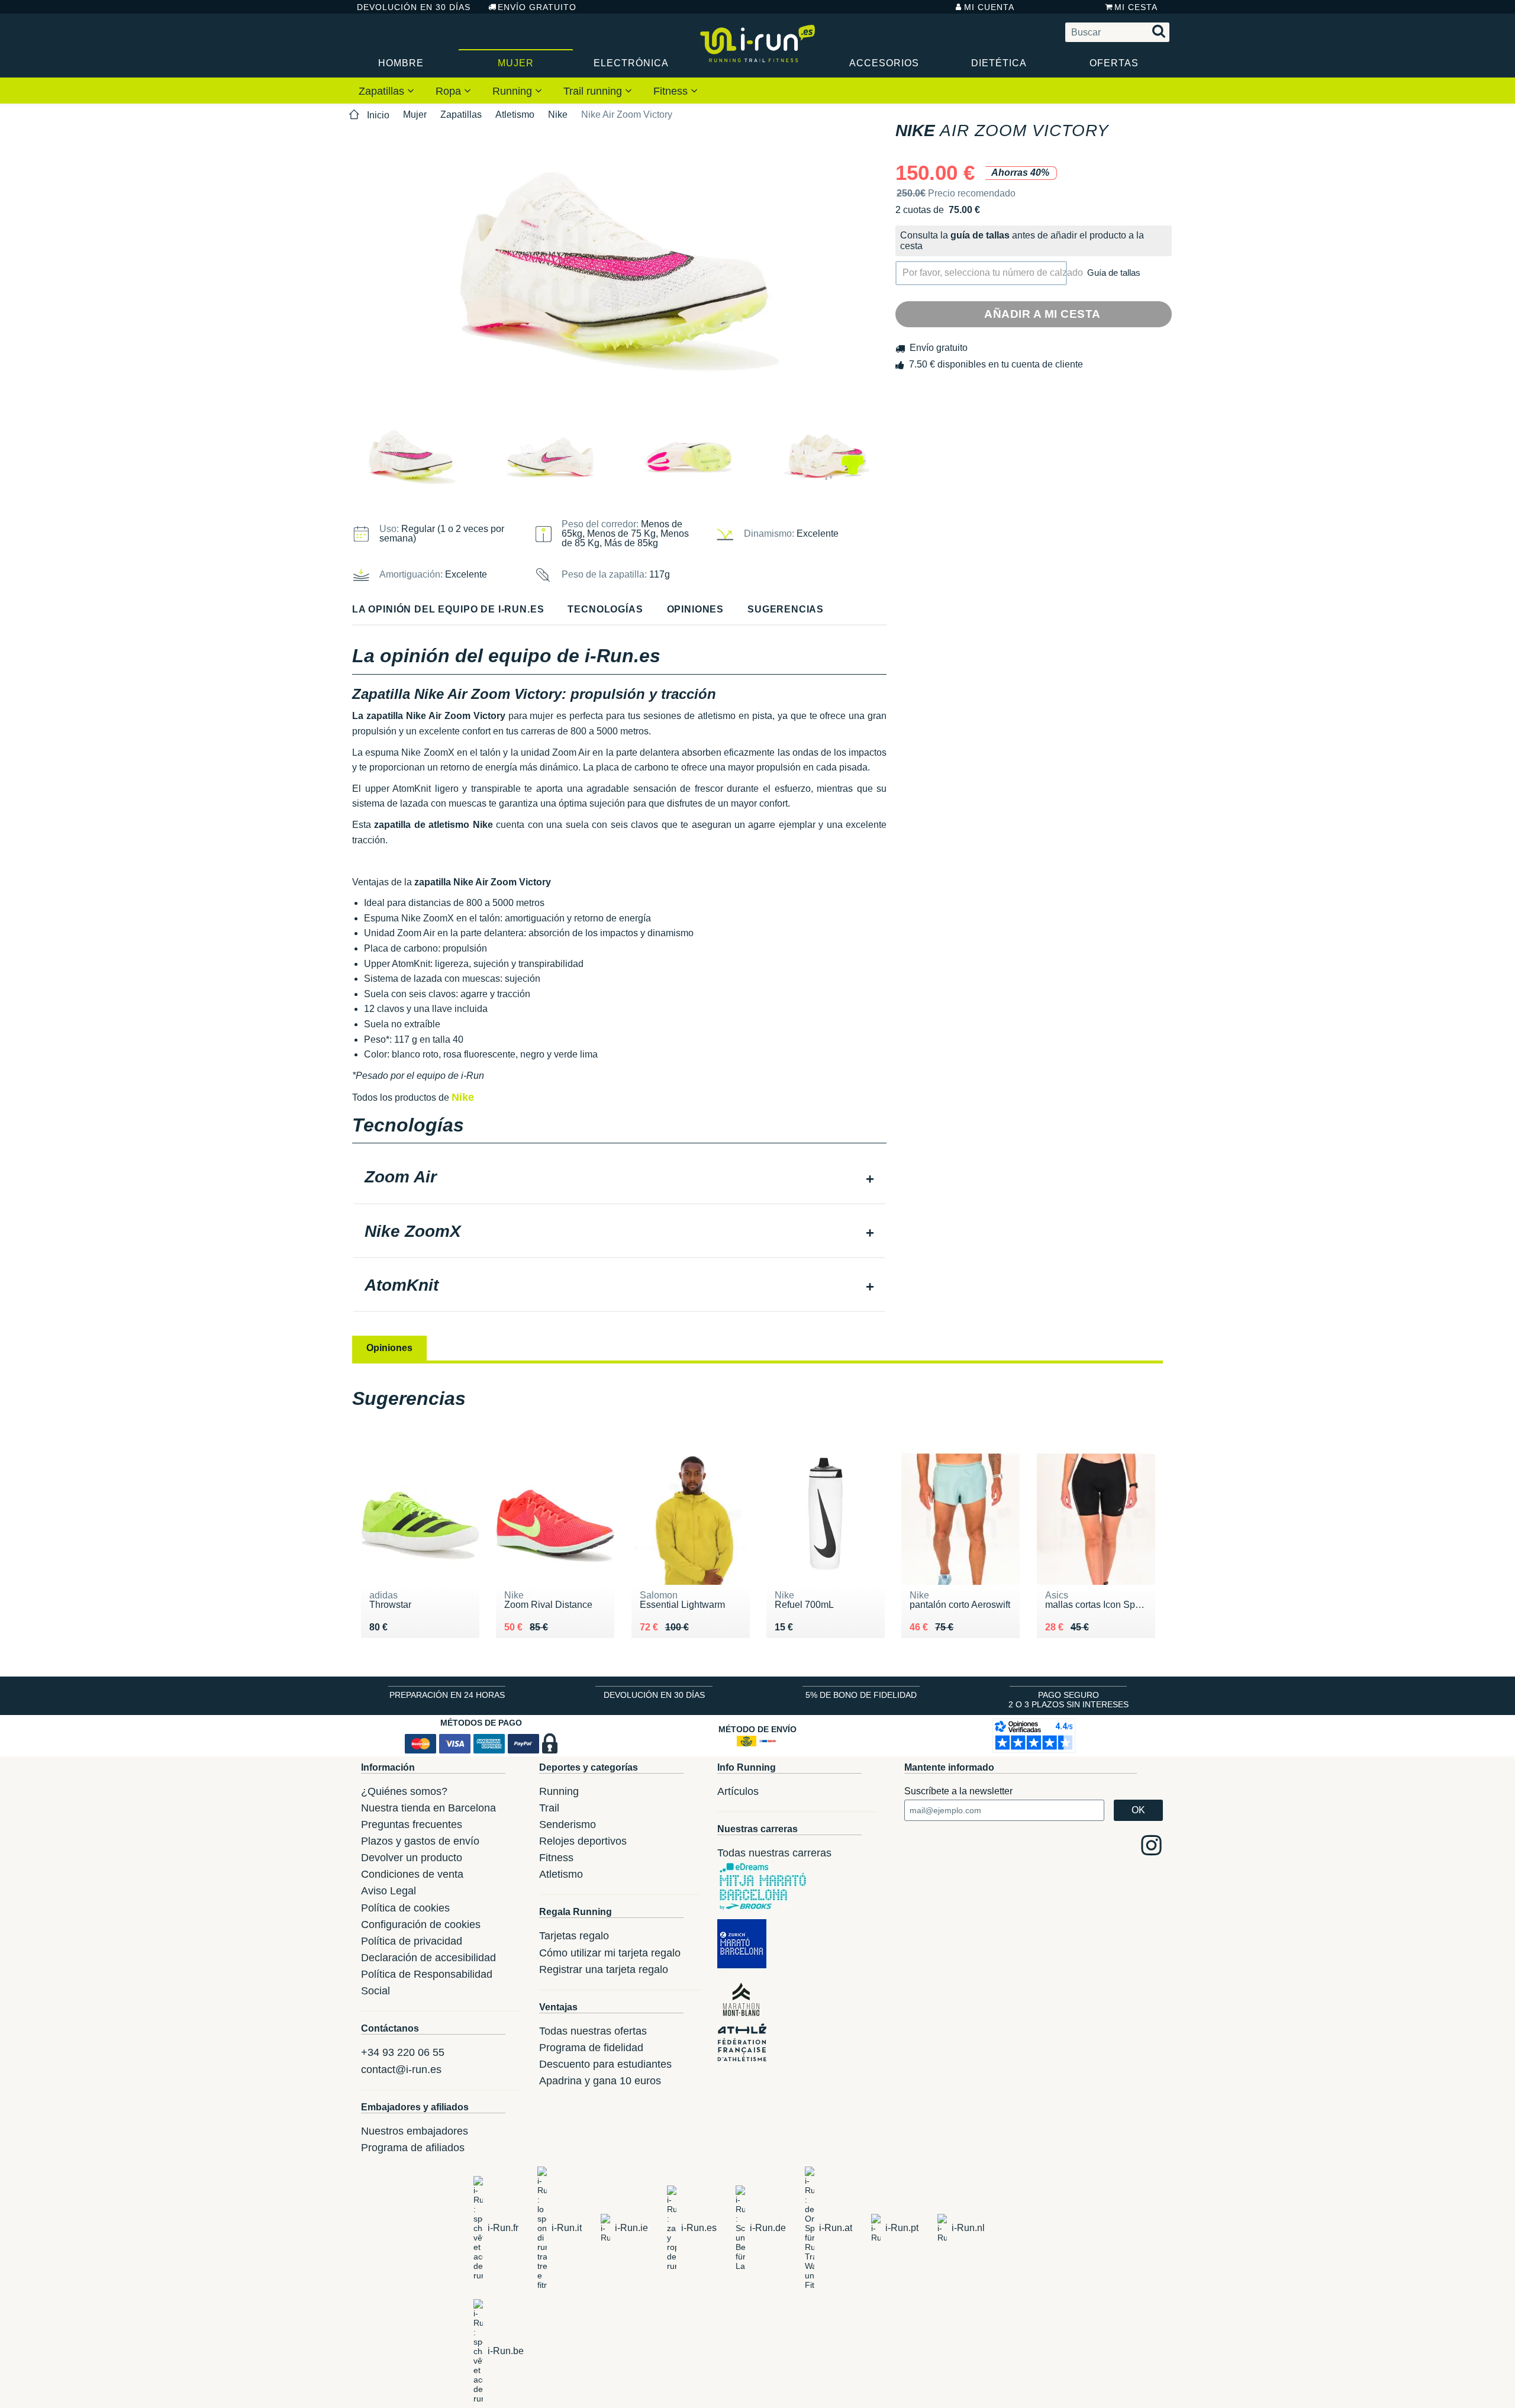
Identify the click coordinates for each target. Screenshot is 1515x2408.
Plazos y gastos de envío (420, 1841)
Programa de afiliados (413, 2148)
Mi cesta (1136, 7)
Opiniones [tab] (389, 1348)
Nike (558, 115)
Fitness (672, 91)
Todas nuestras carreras (774, 1853)
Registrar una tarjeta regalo (604, 1969)
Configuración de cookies (421, 1925)
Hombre (401, 63)
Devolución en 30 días (414, 7)
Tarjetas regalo (574, 1936)
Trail (549, 1808)
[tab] (619, 1178)
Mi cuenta (989, 7)
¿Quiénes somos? (404, 1791)
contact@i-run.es (401, 2069)
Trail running (594, 91)
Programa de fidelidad (591, 2048)
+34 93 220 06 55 (403, 2052)
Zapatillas (383, 91)
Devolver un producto (412, 1858)
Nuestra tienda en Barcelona (428, 1808)
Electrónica (631, 63)
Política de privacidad (412, 1941)
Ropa (450, 91)
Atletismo (515, 115)
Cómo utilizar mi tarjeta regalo (610, 1953)
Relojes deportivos (583, 1841)
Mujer (516, 63)
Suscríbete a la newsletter (958, 1791)
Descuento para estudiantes (605, 2064)
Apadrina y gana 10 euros (600, 2081)
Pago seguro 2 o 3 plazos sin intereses (1068, 1700)
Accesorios (884, 63)
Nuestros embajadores (415, 2131)
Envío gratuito (537, 7)
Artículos (738, 1791)
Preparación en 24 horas (447, 1695)
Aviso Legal (389, 1891)
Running (514, 91)
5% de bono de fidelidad (861, 1695)
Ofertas (1114, 63)
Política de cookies (405, 1908)
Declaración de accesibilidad (428, 1958)
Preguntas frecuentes (412, 1824)
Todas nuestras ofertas (593, 2031)
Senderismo (568, 1824)
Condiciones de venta (412, 1874)
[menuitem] (386, 91)
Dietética (999, 63)
